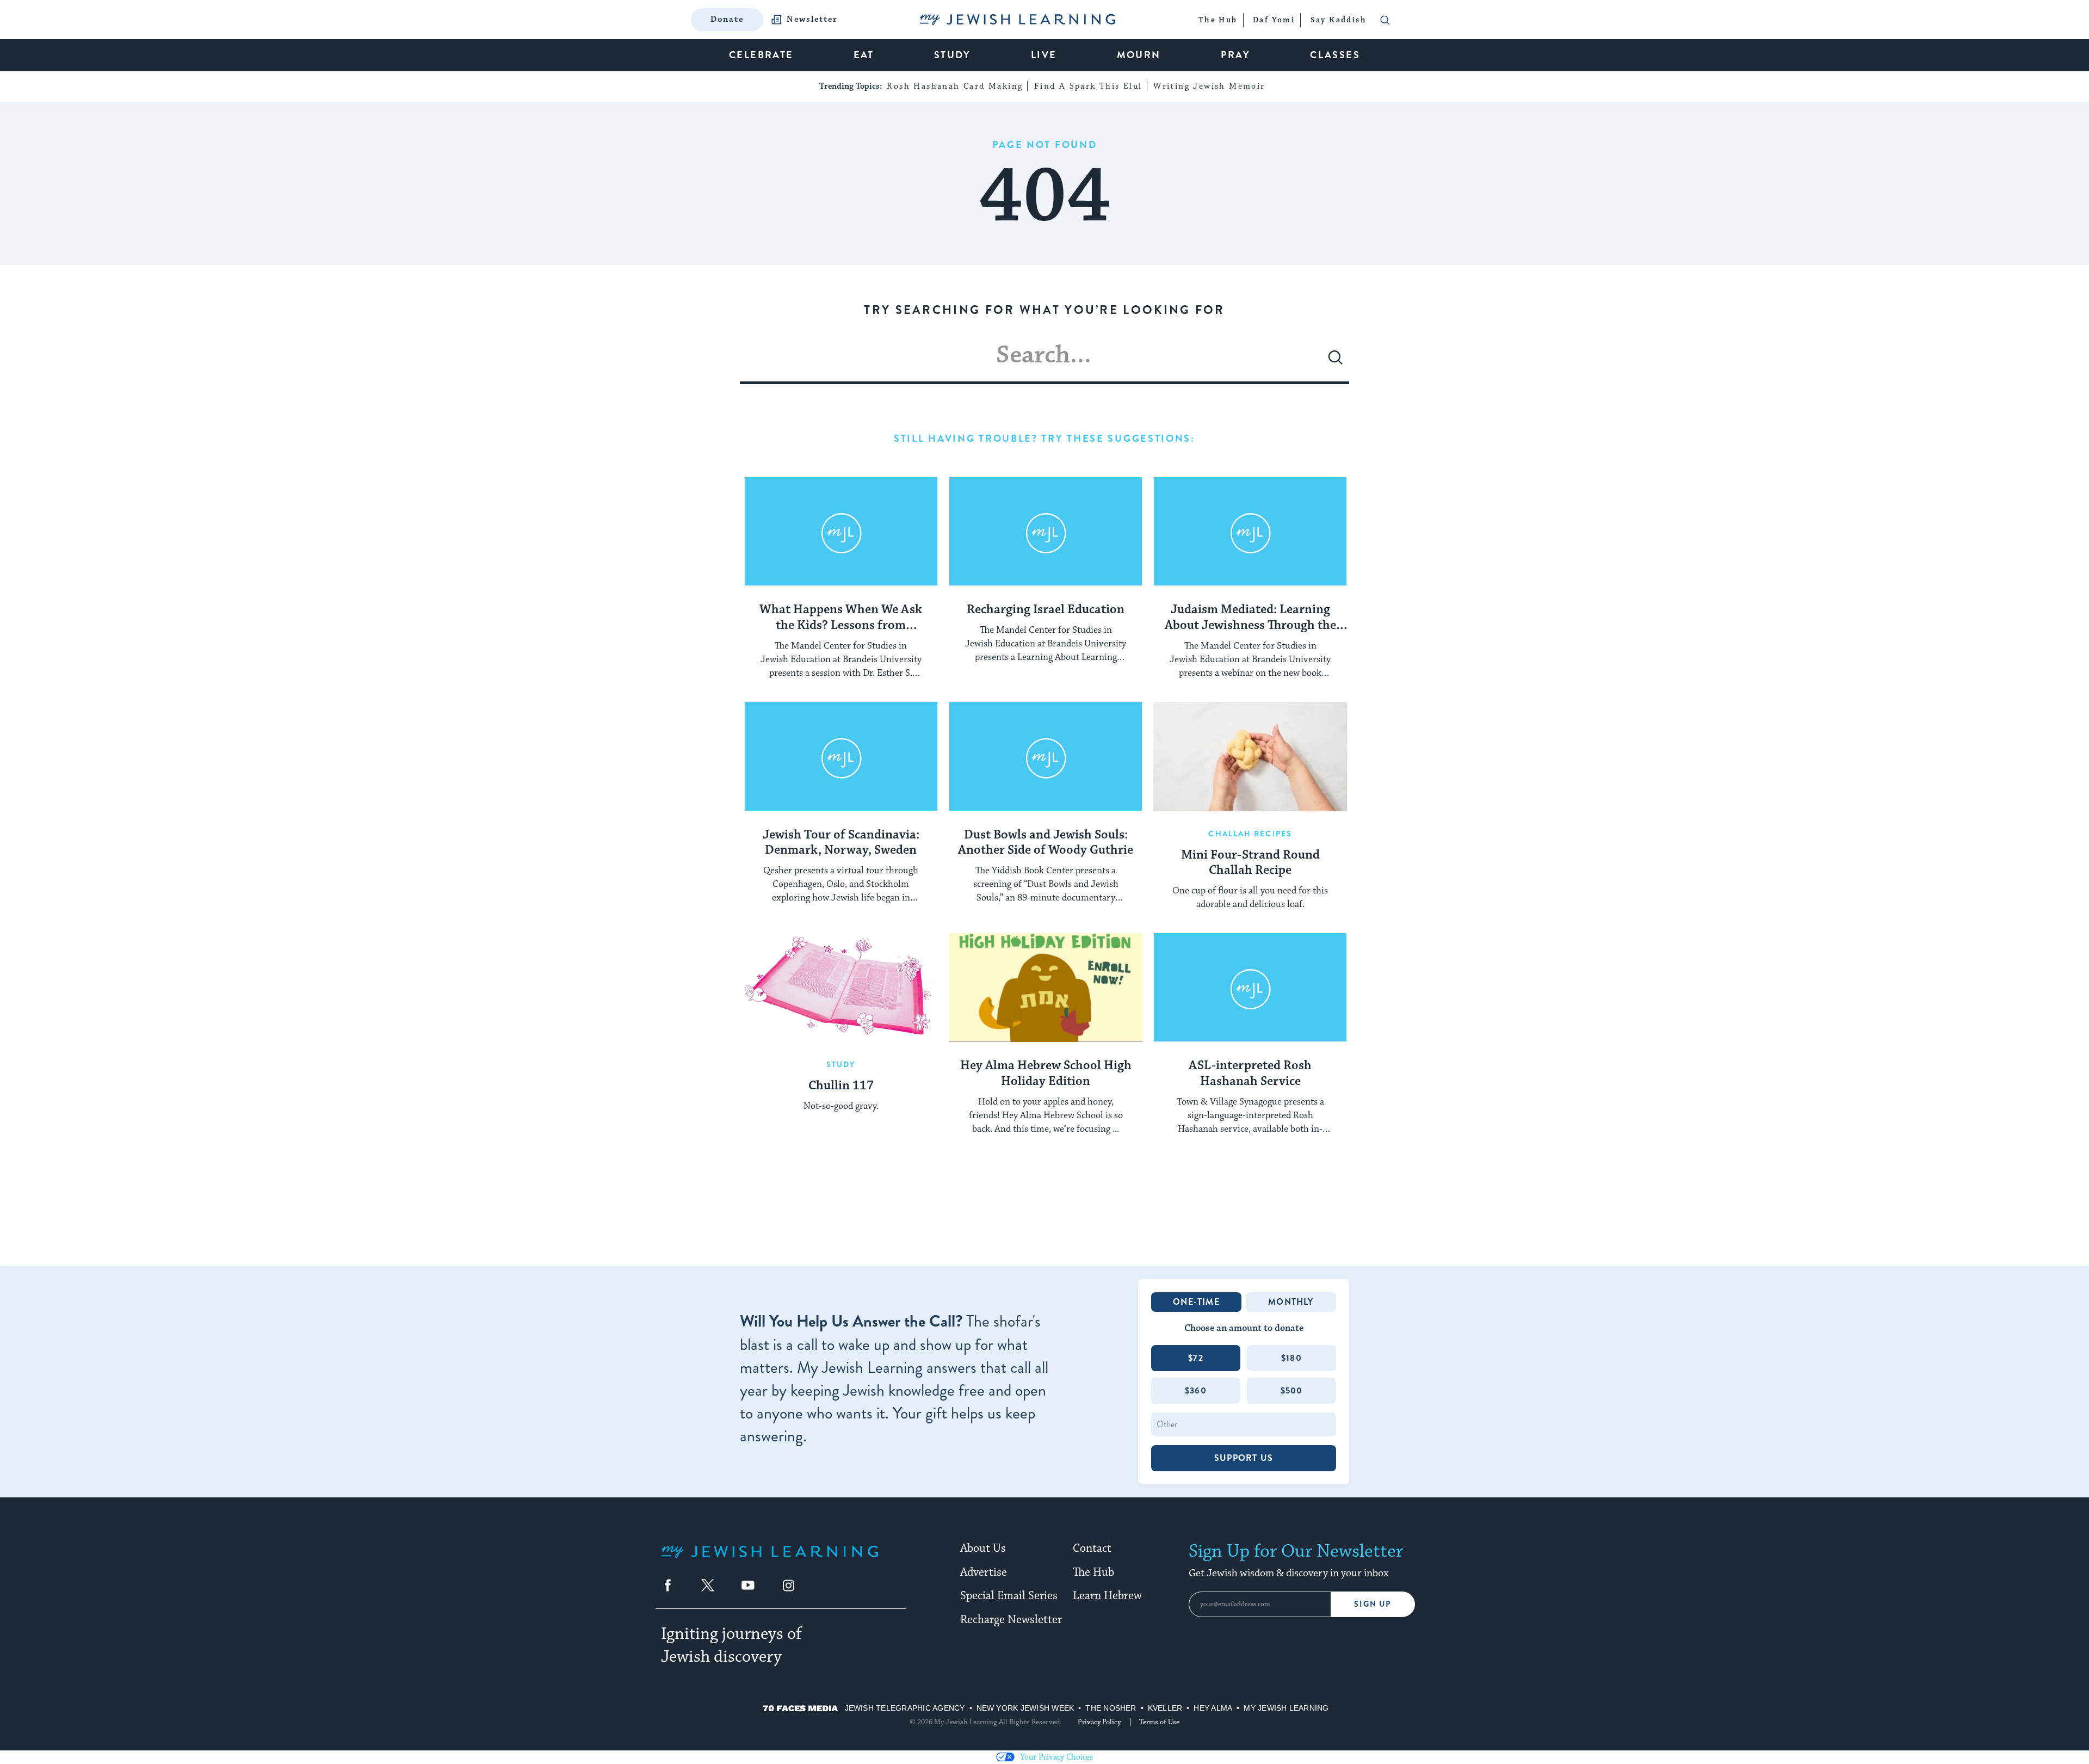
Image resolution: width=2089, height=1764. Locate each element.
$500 (1292, 1390)
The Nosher (1111, 1708)
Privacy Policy (1099, 1722)
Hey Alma (1213, 1708)
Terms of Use (1159, 1722)
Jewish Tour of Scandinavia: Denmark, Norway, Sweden (841, 843)
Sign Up (1373, 1604)
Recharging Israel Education (1046, 610)
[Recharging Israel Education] (1046, 532)
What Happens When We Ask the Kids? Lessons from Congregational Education (841, 618)
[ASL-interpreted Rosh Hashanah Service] (1250, 988)
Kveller (1165, 1708)
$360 (1196, 1390)
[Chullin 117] (841, 988)
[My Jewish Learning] (770, 1560)
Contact (1092, 1549)
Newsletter (812, 20)
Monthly (1291, 1302)
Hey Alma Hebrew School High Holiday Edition (1046, 1074)
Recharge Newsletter (1011, 1620)
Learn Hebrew (1107, 1596)
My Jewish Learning (1286, 1708)
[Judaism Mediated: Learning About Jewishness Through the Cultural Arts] (1250, 532)
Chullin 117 (841, 1086)
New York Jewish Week (1025, 1708)
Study (841, 1064)
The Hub (1093, 1572)
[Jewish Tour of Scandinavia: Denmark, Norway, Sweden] (841, 756)
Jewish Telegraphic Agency (905, 1708)
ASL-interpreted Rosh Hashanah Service (1250, 1074)
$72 (1196, 1358)
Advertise (984, 1572)
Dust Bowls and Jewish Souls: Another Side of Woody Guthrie (1046, 843)
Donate (727, 19)
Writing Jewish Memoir (1209, 86)
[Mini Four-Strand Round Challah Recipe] (1250, 756)
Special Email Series (1009, 1596)
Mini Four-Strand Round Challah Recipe (1250, 863)
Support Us (1244, 1458)
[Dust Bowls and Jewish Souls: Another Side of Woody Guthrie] (1046, 756)
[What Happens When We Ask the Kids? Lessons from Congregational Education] (841, 532)
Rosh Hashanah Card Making (955, 86)
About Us (983, 1549)
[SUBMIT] (1336, 362)
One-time (1196, 1302)
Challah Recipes (1250, 834)
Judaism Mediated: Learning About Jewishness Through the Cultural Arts (1250, 618)
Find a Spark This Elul (1088, 86)
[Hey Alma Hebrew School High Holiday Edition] (1046, 988)
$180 (1291, 1358)
